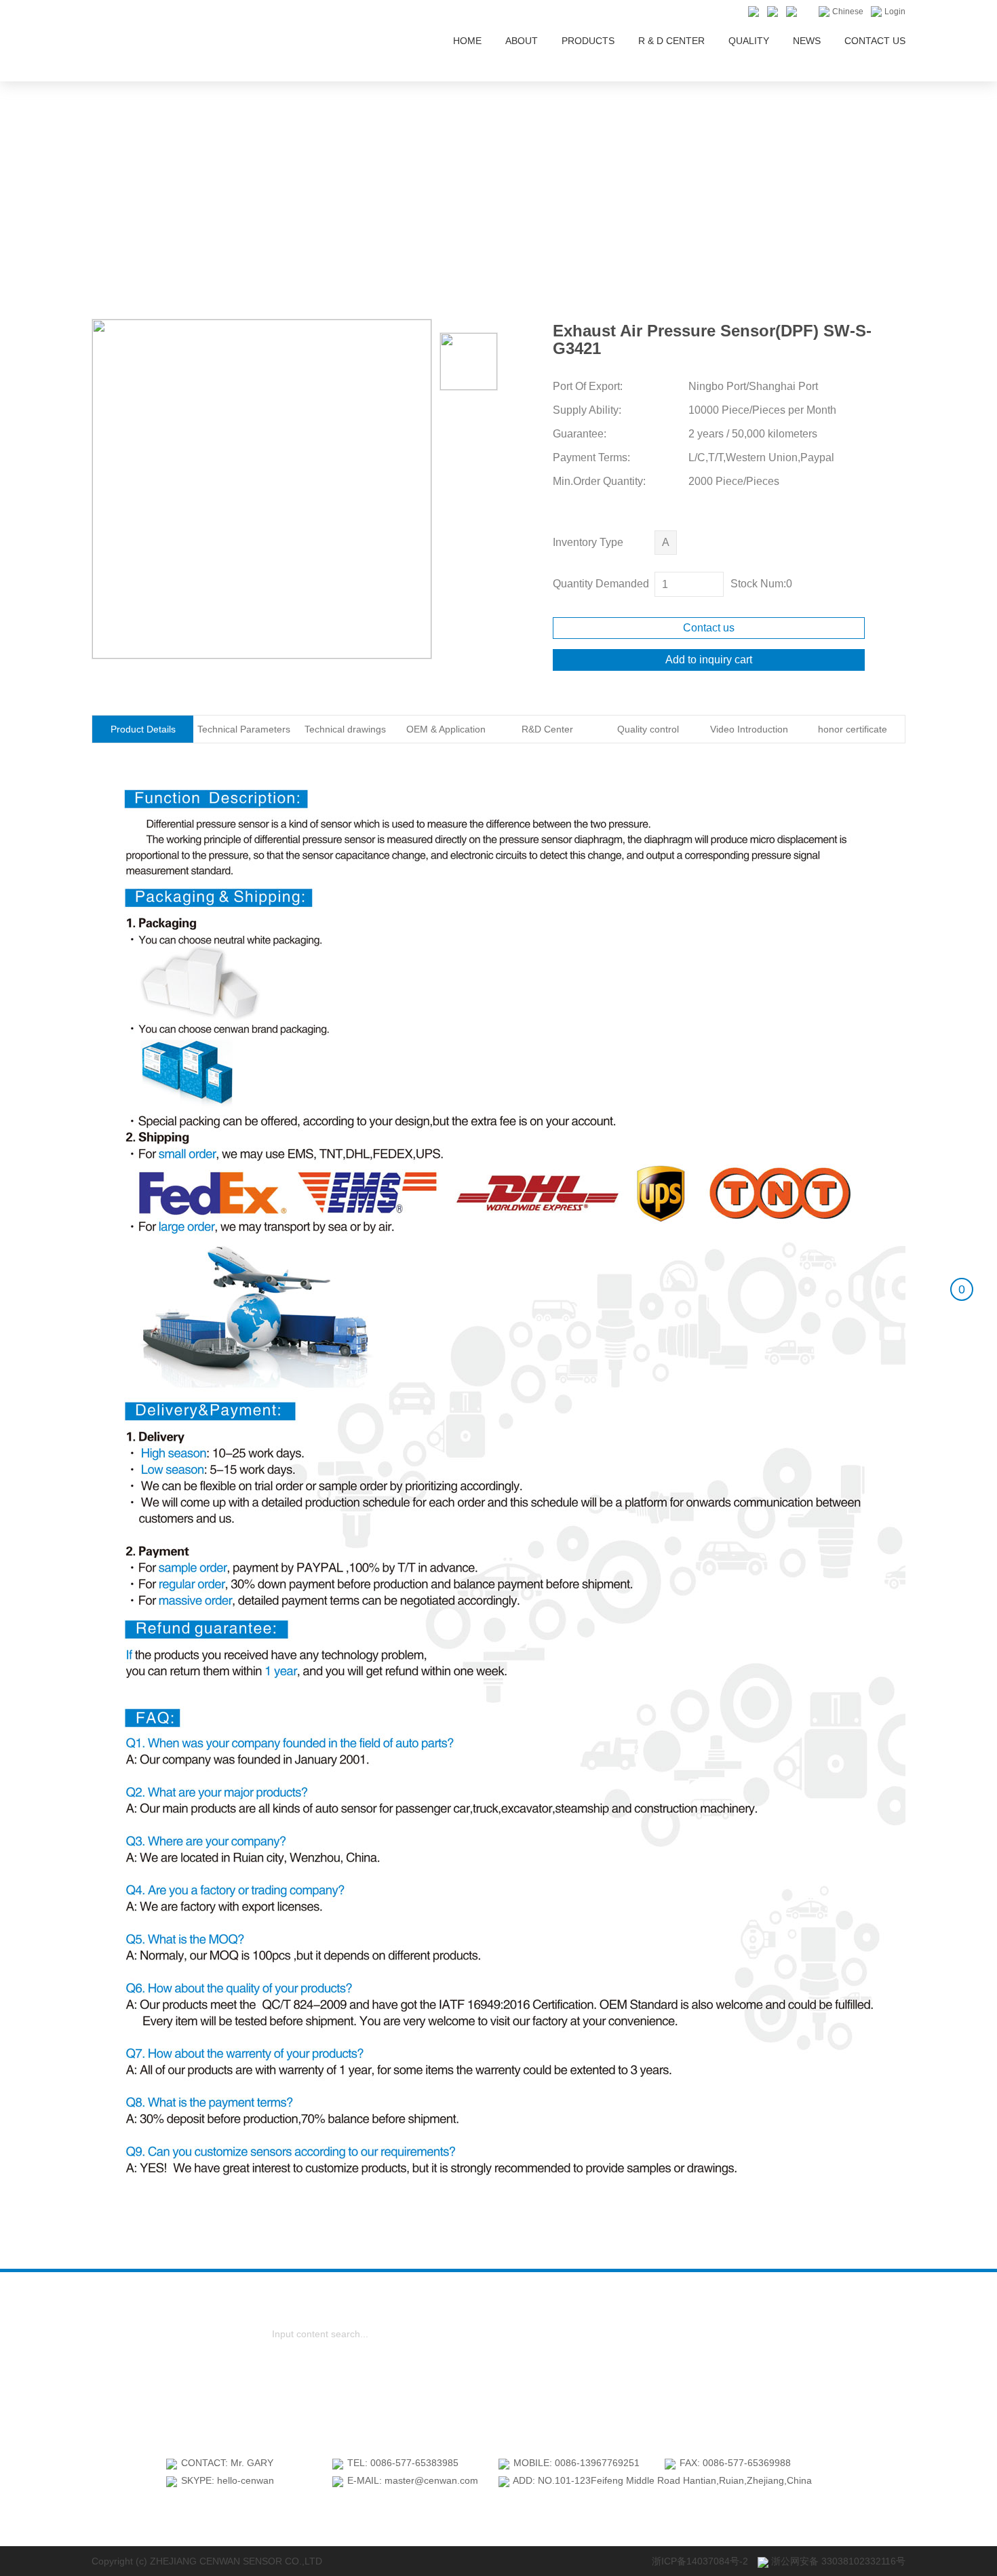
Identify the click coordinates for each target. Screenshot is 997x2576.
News (807, 41)
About (522, 41)
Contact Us (875, 41)
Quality (749, 41)
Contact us (709, 628)
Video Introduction (749, 729)
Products (588, 41)
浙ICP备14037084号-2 (700, 2561)
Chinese (847, 12)
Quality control (648, 729)
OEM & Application (446, 729)
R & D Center (671, 41)
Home (467, 41)
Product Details (143, 729)
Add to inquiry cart (709, 660)
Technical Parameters (244, 729)
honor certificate (853, 729)
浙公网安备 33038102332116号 (837, 2561)
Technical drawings (345, 729)
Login (894, 12)
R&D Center (547, 729)
